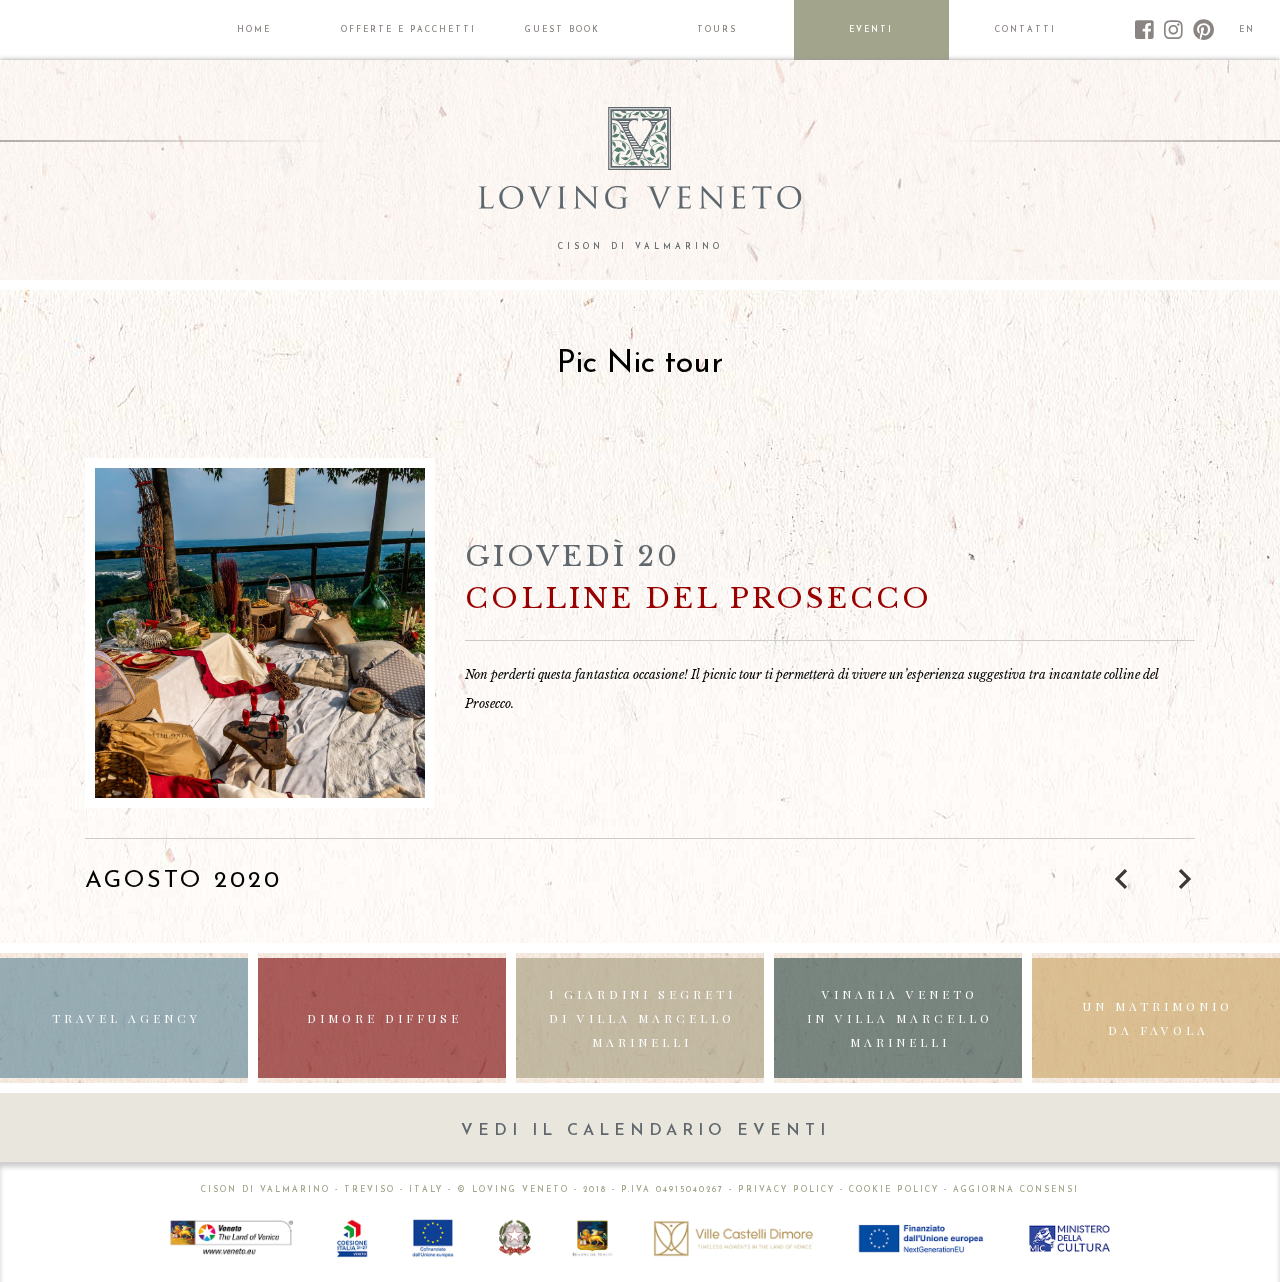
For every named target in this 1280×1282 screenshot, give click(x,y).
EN (1247, 30)
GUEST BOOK (562, 30)
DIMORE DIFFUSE (384, 1018)
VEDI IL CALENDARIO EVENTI (645, 1131)
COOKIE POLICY (894, 1190)
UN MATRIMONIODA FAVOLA (1158, 1018)
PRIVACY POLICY (786, 1190)
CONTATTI (1025, 30)
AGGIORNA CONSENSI (1016, 1190)
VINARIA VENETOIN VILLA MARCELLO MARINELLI (900, 1018)
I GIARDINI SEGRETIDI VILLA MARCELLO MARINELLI (642, 1018)
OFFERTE (408, 30)
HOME (254, 30)
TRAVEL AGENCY (126, 1018)
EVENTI (871, 30)
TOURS (717, 30)
